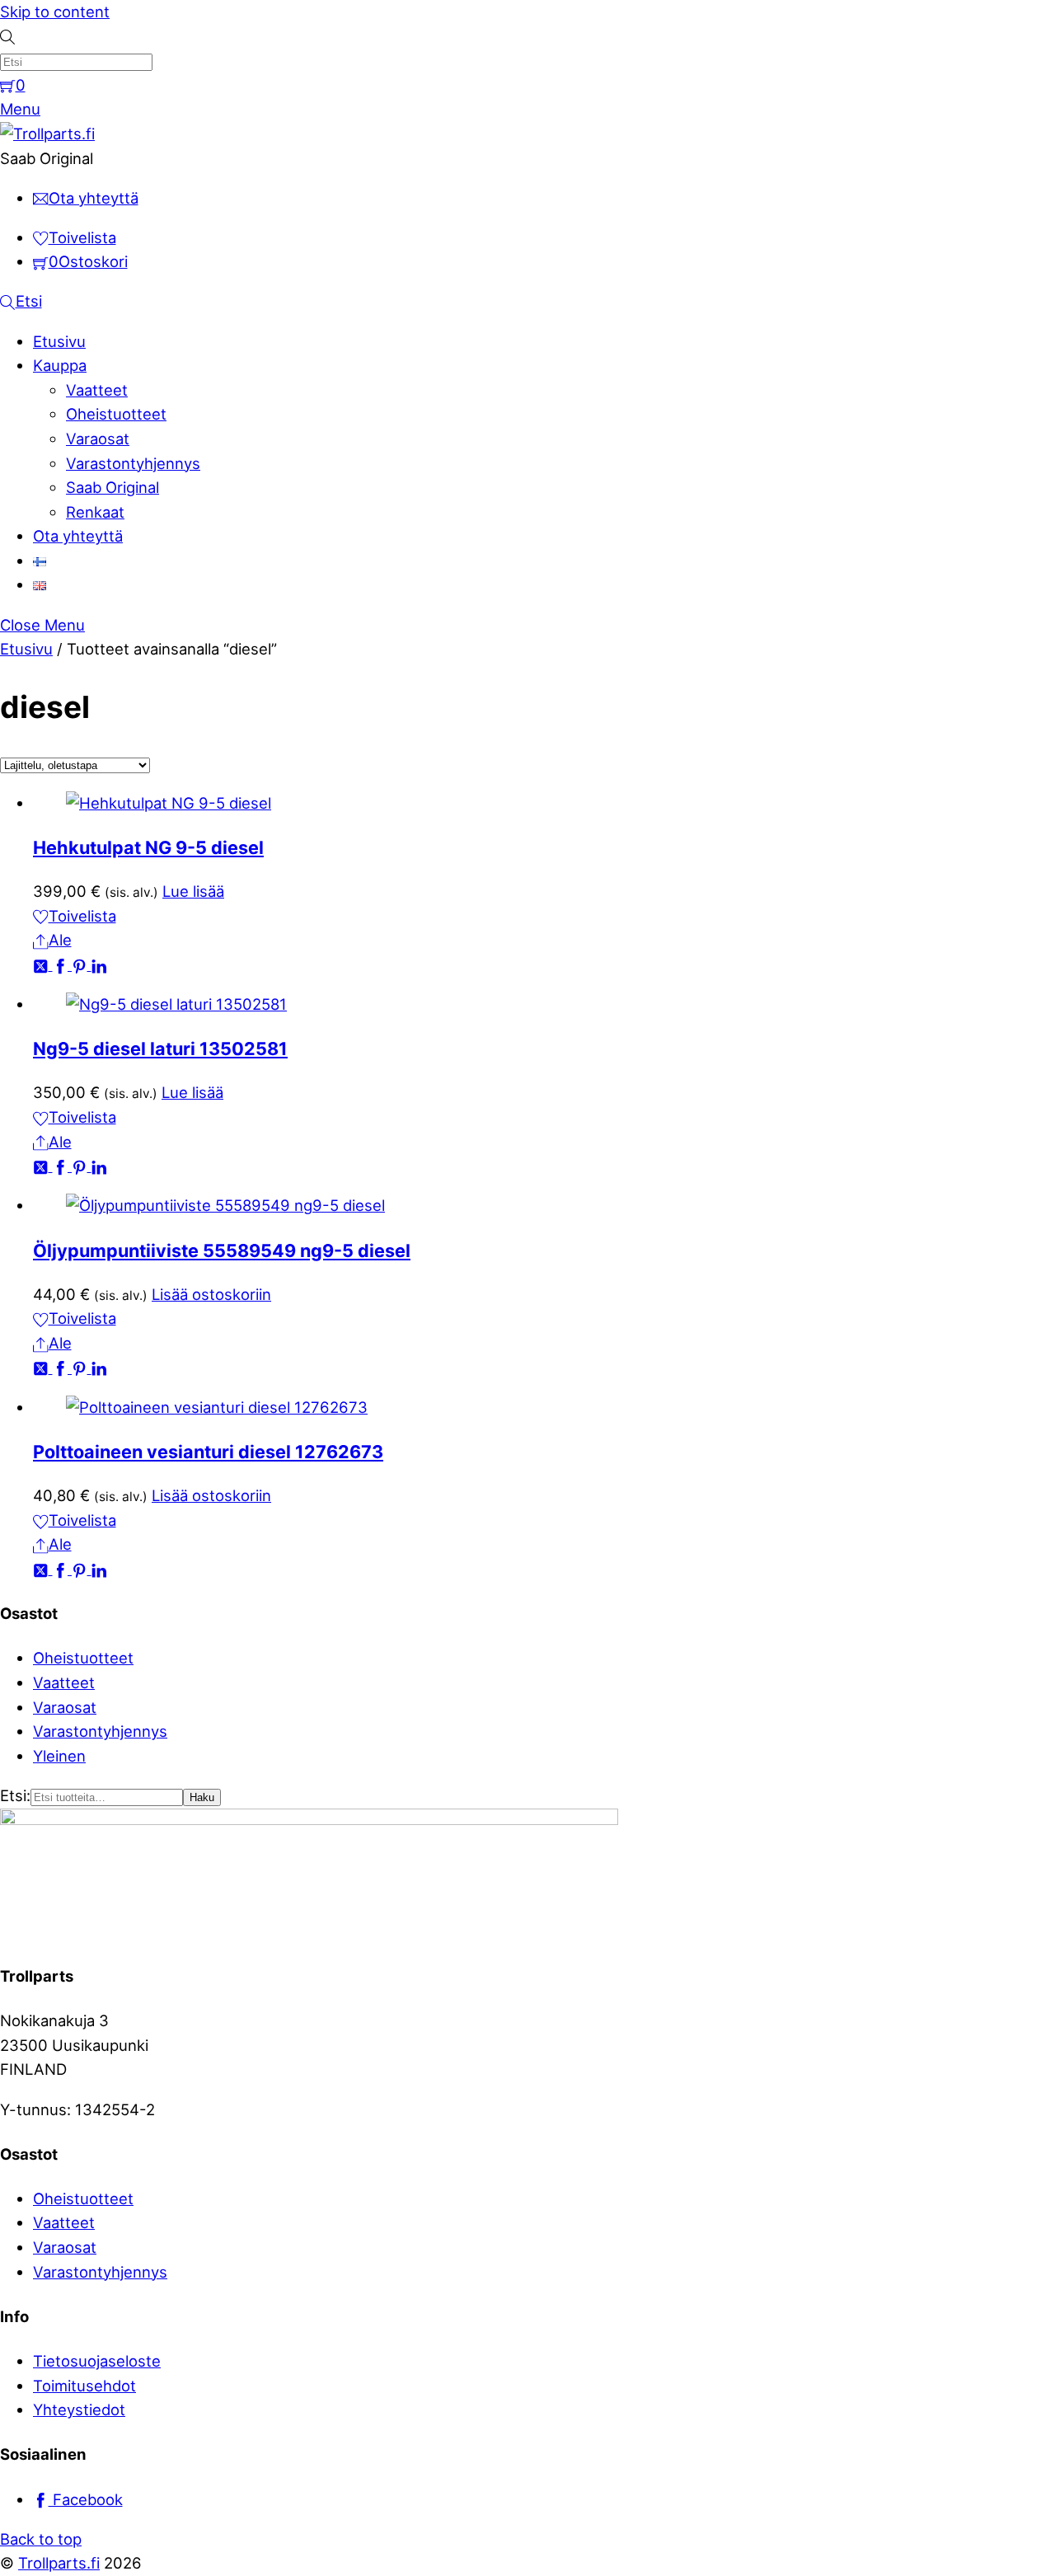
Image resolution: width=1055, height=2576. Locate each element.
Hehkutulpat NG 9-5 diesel (148, 847)
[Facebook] (63, 964)
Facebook (86, 2499)
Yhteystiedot (79, 2409)
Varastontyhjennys (133, 463)
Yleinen (59, 1756)
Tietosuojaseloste (97, 2361)
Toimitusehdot (84, 2386)
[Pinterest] (82, 964)
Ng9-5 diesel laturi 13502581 (160, 1049)
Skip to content (55, 12)
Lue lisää (193, 891)
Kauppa (60, 365)
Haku (202, 1797)
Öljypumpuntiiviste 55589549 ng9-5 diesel (222, 1250)
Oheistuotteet (116, 414)
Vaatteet (97, 390)
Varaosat (98, 439)
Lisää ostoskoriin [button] (211, 1294)
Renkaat (95, 512)
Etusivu (59, 341)
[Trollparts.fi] (47, 134)
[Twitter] (43, 964)
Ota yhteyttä (78, 536)
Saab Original (113, 487)
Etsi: (15, 1795)
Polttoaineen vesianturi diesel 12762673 (208, 1452)
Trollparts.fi (59, 2563)
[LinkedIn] (99, 964)
